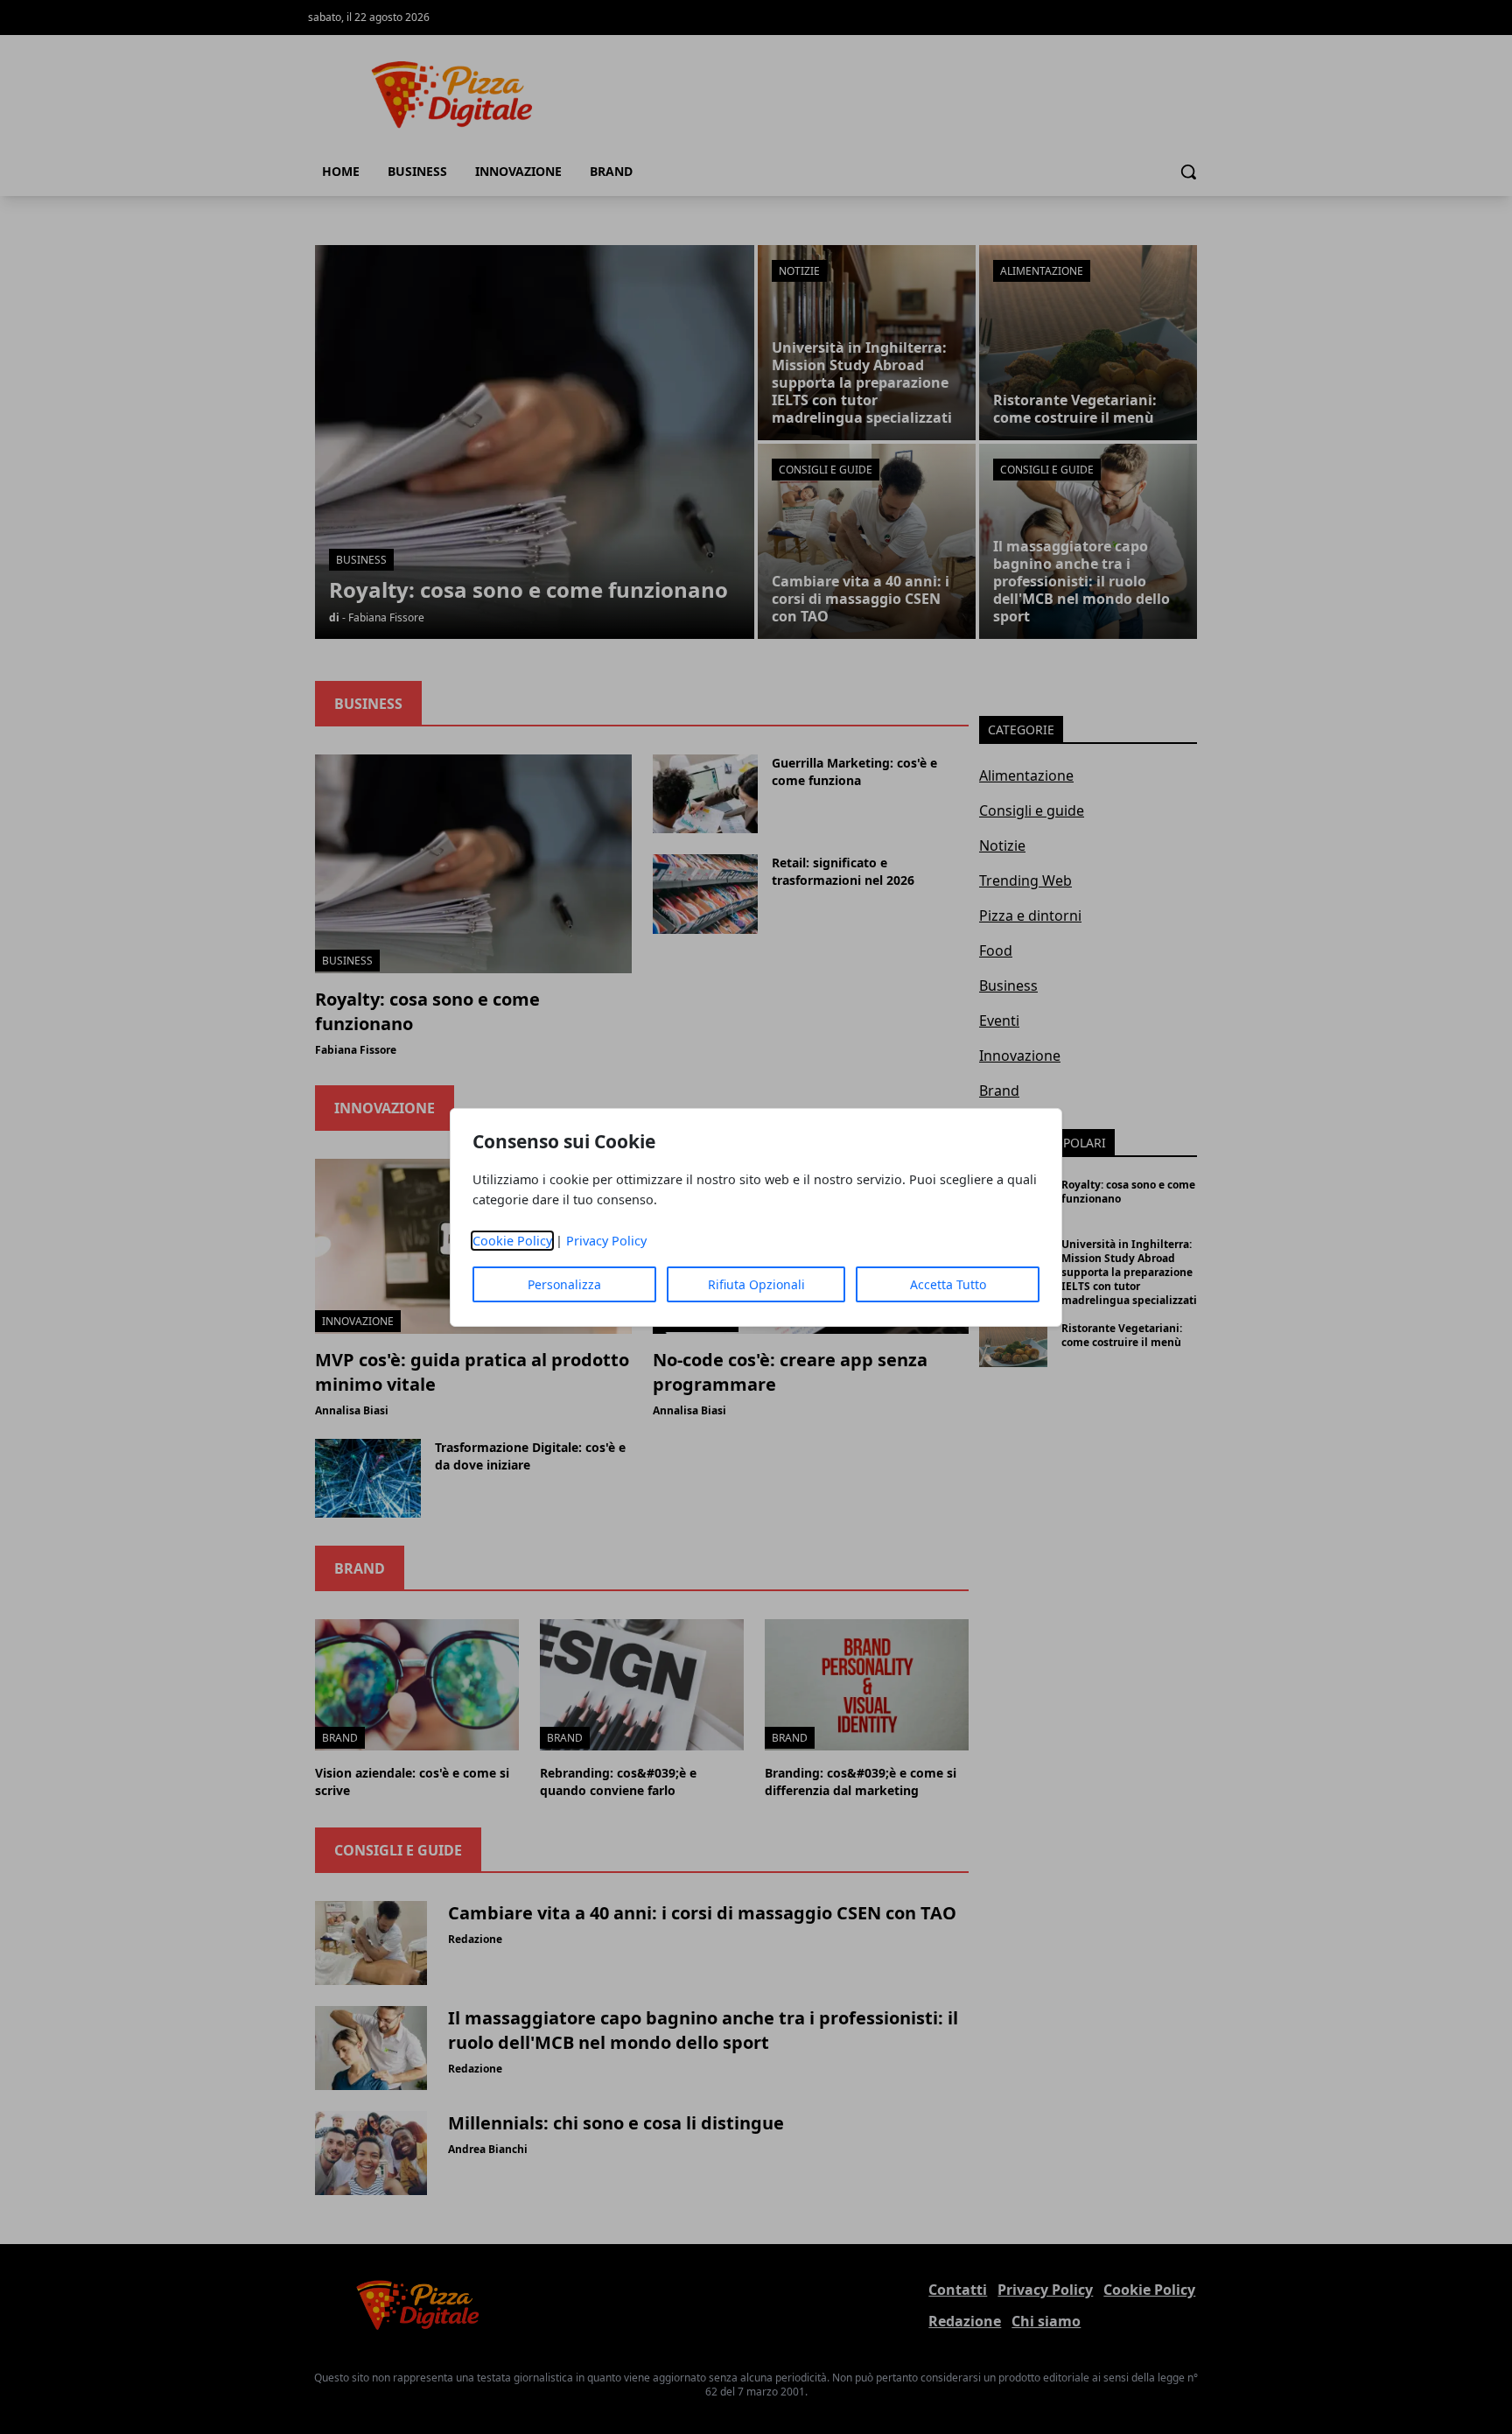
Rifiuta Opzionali (756, 1284)
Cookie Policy (512, 1241)
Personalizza (564, 1284)
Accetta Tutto (948, 1284)
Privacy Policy (606, 1241)
